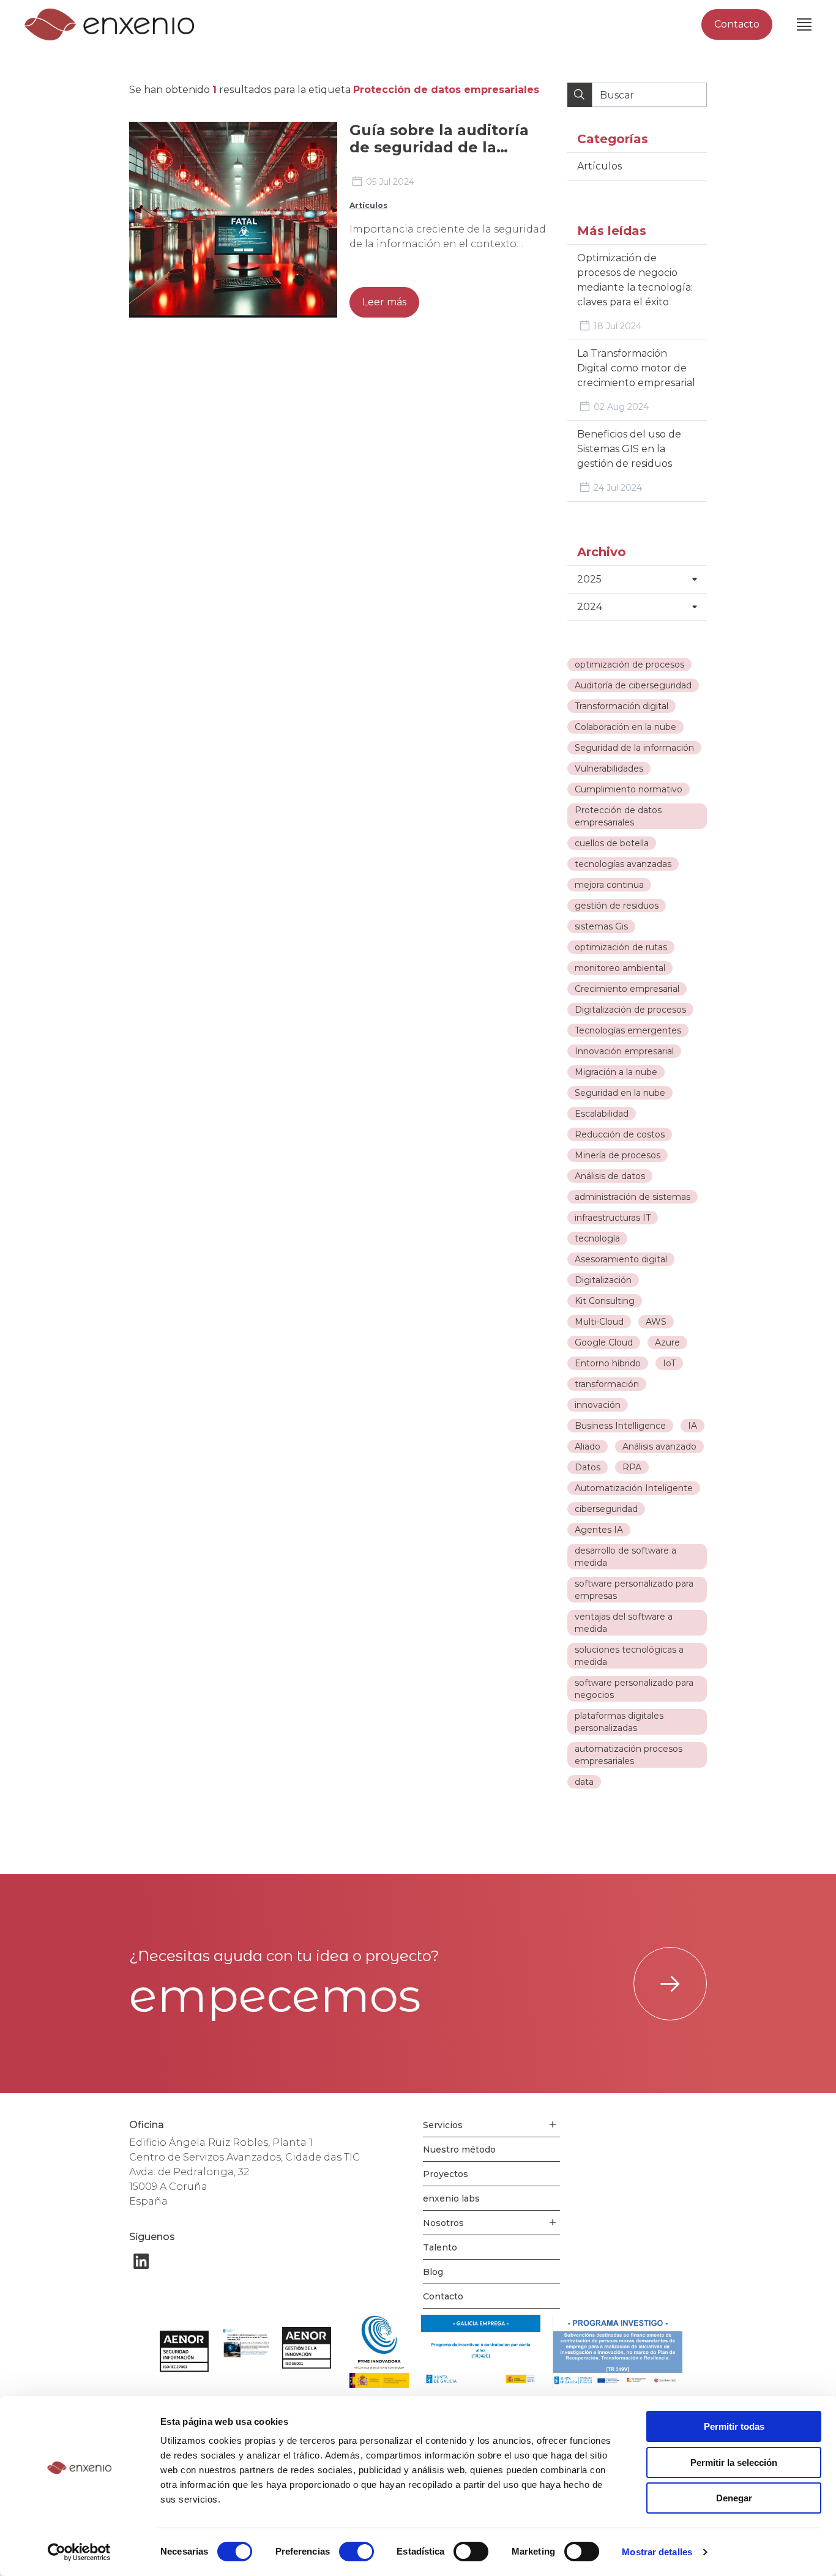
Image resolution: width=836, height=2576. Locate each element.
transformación (607, 1384)
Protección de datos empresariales (618, 816)
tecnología (597, 1238)
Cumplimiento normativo (629, 789)
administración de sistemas (633, 1197)
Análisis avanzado (659, 1446)
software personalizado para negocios (634, 1689)
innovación (598, 1405)
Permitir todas (734, 2426)
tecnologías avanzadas (623, 864)
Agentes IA (599, 1530)
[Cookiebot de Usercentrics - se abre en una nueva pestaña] (79, 2552)
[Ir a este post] (233, 220)
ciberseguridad (606, 1509)
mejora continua (609, 885)
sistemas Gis (601, 926)
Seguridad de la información (634, 748)
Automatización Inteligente (634, 1488)
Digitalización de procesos (630, 1010)
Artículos (368, 205)
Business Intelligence (620, 1426)
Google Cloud (604, 1342)
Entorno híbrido (608, 1363)
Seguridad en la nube (620, 1093)
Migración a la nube (616, 1072)
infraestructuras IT (613, 1218)
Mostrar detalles (657, 2552)
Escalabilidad (602, 1114)
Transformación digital (621, 706)
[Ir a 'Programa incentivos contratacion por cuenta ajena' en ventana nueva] (481, 2351)
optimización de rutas (621, 947)
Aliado (588, 1446)
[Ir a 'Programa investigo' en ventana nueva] (618, 2351)
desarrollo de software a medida (625, 1557)
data (584, 1782)
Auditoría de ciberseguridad (633, 685)
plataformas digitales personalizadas (619, 1722)
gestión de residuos (617, 906)
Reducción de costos (620, 1134)
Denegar (734, 2498)
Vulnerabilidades (609, 769)
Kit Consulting (605, 1301)
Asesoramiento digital (621, 1259)
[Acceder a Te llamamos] (670, 1984)
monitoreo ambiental (620, 968)
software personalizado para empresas (634, 1590)
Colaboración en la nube (625, 727)
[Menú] (804, 24)
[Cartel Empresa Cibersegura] (245, 2344)
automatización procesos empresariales (629, 1755)
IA (692, 1426)
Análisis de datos (610, 1176)
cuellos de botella (612, 843)
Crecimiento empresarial (627, 989)
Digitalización (603, 1280)
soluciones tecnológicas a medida (629, 1656)
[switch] (356, 2552)
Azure (667, 1342)
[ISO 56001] (307, 2348)
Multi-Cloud (599, 1322)
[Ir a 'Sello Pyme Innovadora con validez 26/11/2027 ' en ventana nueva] (379, 2351)
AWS (656, 1322)
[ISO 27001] (184, 2351)
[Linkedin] (141, 2261)
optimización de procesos (629, 664)
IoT (669, 1363)
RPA (632, 1467)
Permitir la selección (734, 2462)
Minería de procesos (618, 1155)
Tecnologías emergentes (628, 1030)
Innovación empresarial (624, 1051)
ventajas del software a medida (624, 1623)
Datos (588, 1467)
